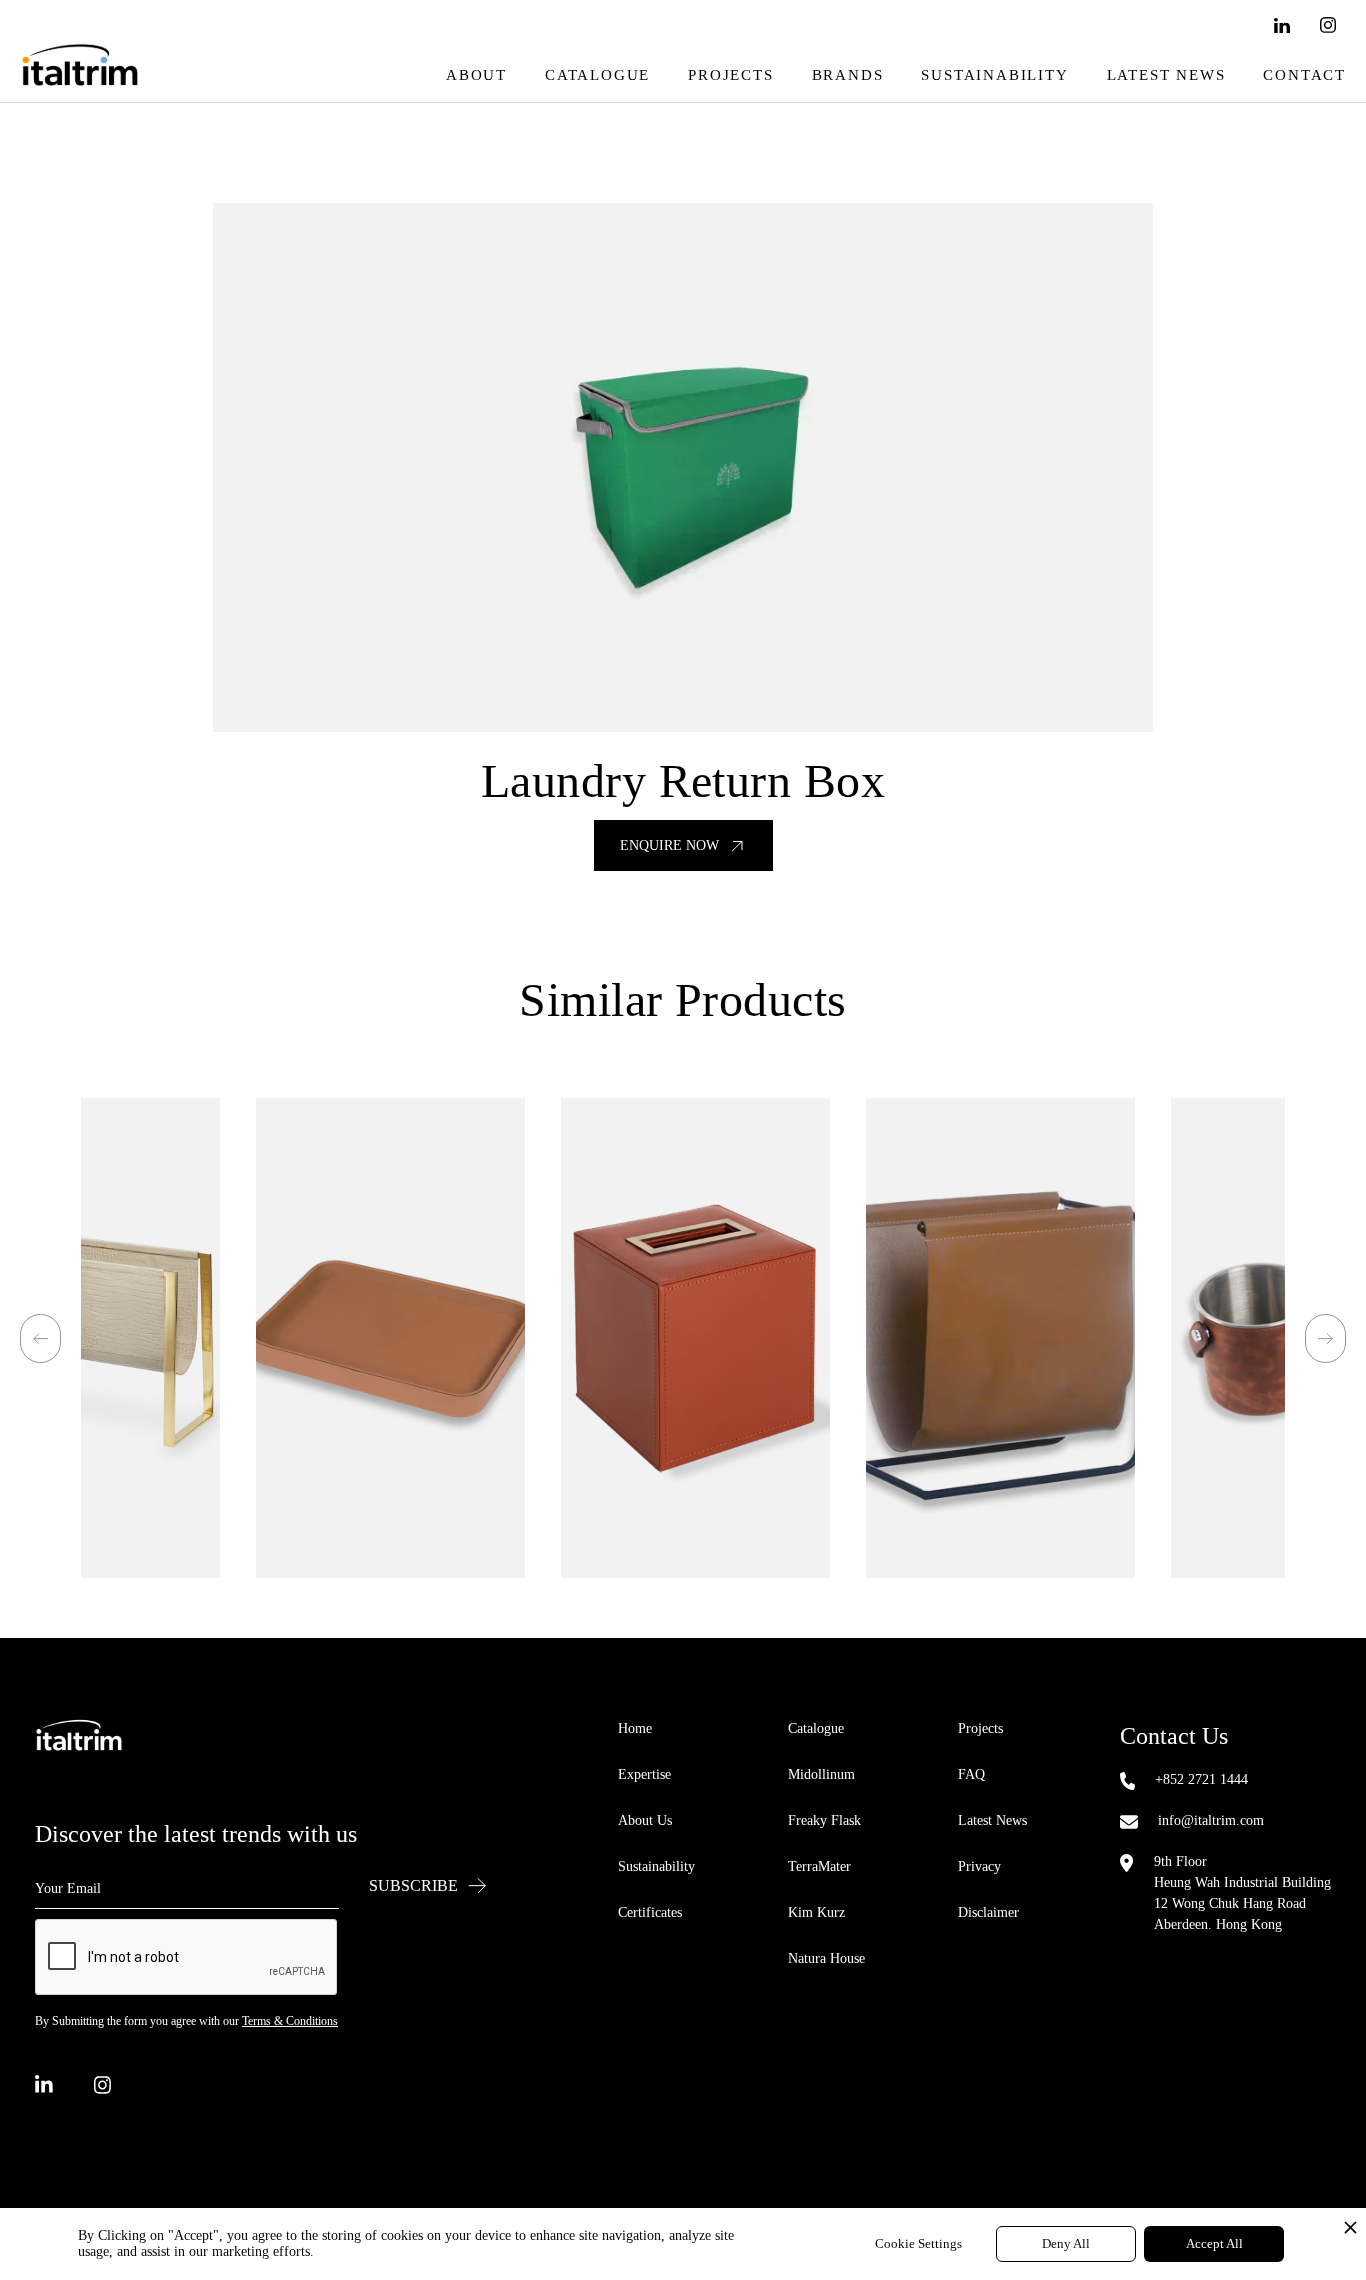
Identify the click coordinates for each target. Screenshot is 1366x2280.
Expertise (644, 1774)
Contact (1304, 75)
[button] (40, 1338)
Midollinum (821, 1774)
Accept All (1214, 2243)
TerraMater (819, 1866)
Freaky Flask (824, 1820)
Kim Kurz (816, 1912)
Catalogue (597, 75)
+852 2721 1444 (1201, 1779)
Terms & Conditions (290, 2021)
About (476, 75)
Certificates (650, 1912)
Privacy (979, 1866)
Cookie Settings (918, 2243)
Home (635, 1728)
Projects (730, 75)
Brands (848, 75)
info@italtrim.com (1211, 1820)
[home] (80, 75)
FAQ (971, 1774)
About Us (645, 1820)
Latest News (1166, 75)
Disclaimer (988, 1912)
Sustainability (994, 75)
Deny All (1066, 2243)
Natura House (826, 1958)
